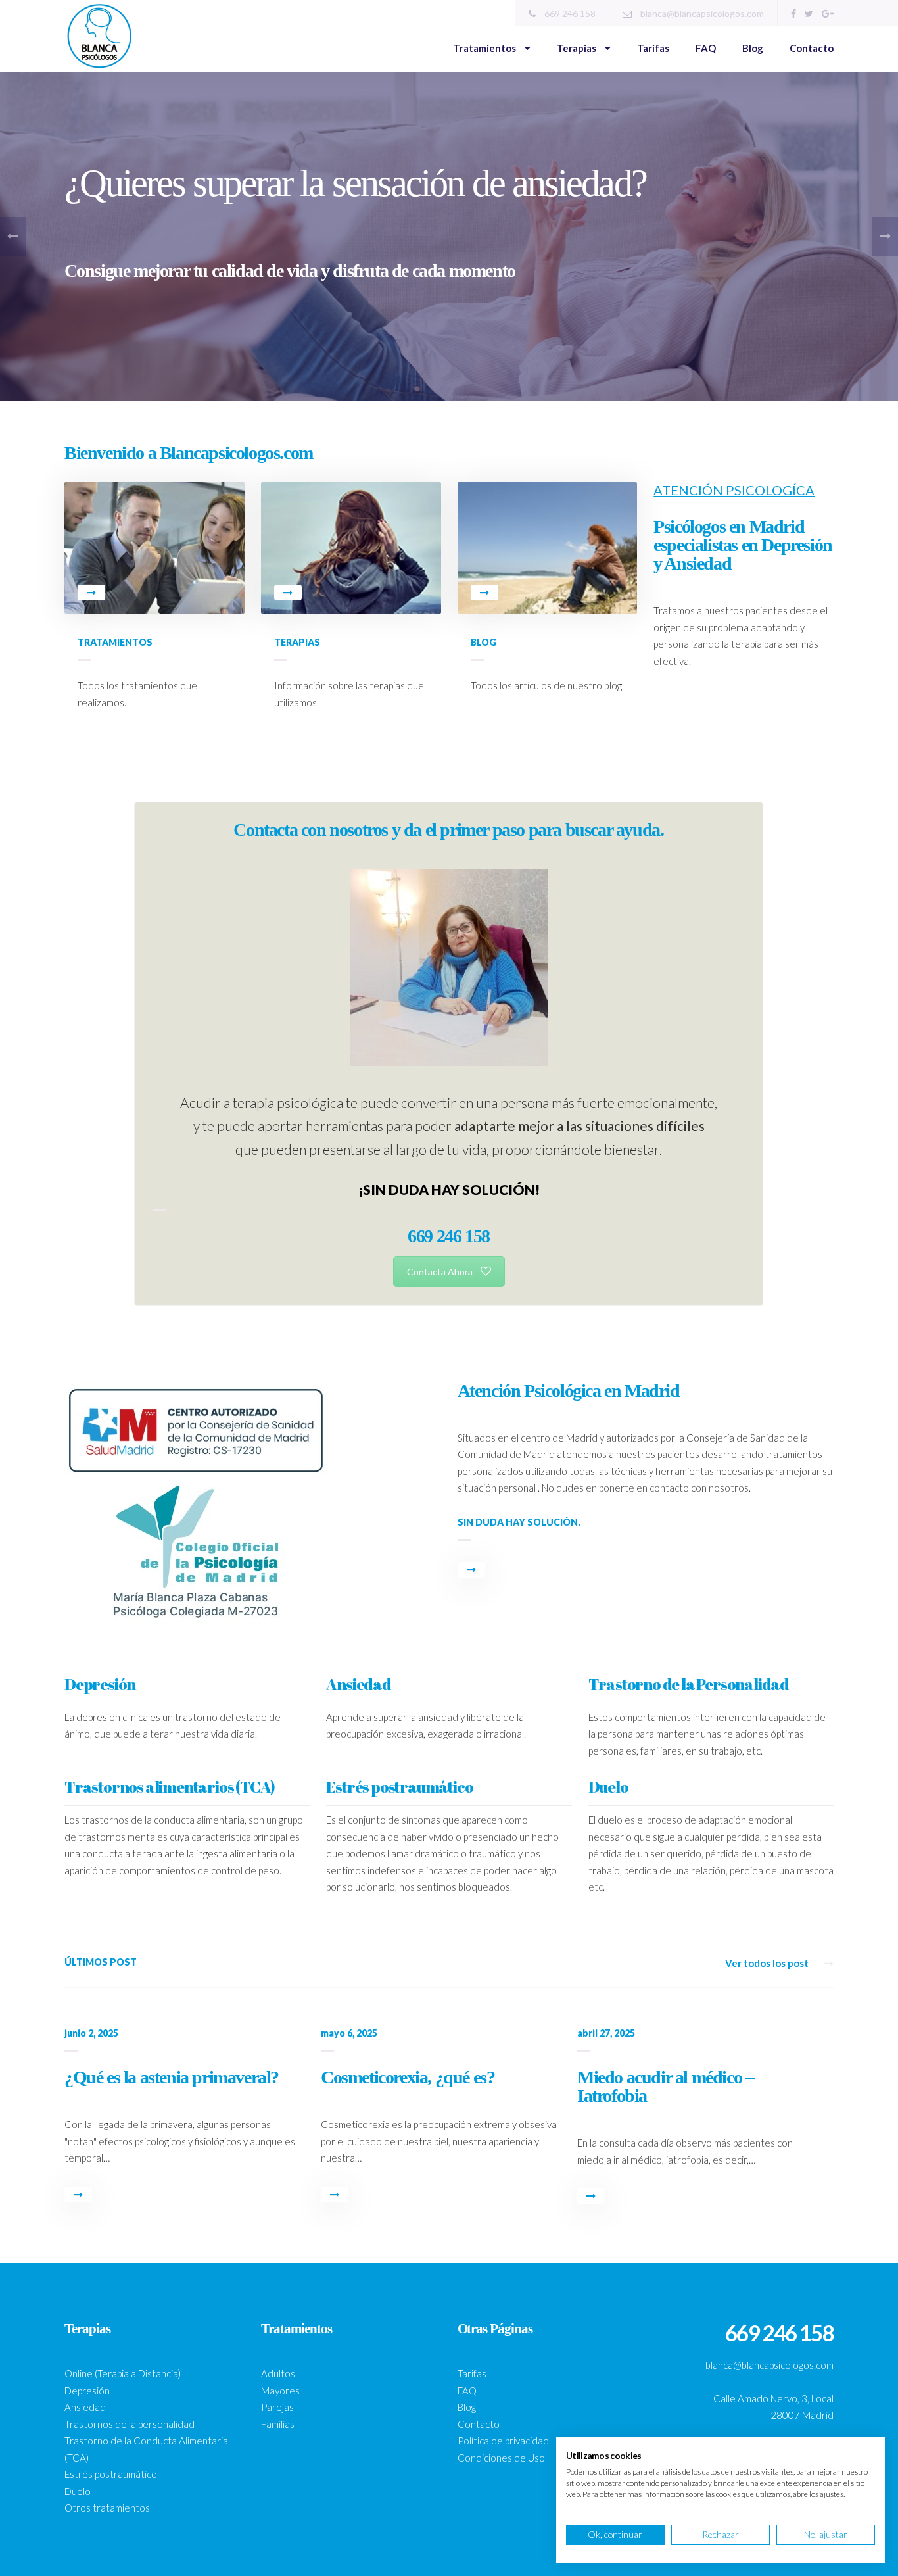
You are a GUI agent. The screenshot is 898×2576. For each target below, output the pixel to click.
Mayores (280, 2391)
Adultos (278, 2373)
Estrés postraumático (111, 2474)
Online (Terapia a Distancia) (123, 2373)
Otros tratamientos (107, 2508)
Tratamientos (485, 48)
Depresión (87, 2391)
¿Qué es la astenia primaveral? (172, 2077)
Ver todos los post (768, 1963)
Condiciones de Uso (501, 2458)
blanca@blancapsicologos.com (701, 13)
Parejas (277, 2407)
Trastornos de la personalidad (130, 2424)
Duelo (78, 2491)
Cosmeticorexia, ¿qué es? (408, 2077)
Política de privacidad (503, 2441)
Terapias (578, 48)
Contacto (812, 48)
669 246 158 (569, 13)
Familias (278, 2424)
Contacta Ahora (440, 1272)
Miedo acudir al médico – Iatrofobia (665, 2086)
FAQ (706, 48)
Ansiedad (85, 2407)
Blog (753, 48)
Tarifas (653, 48)
